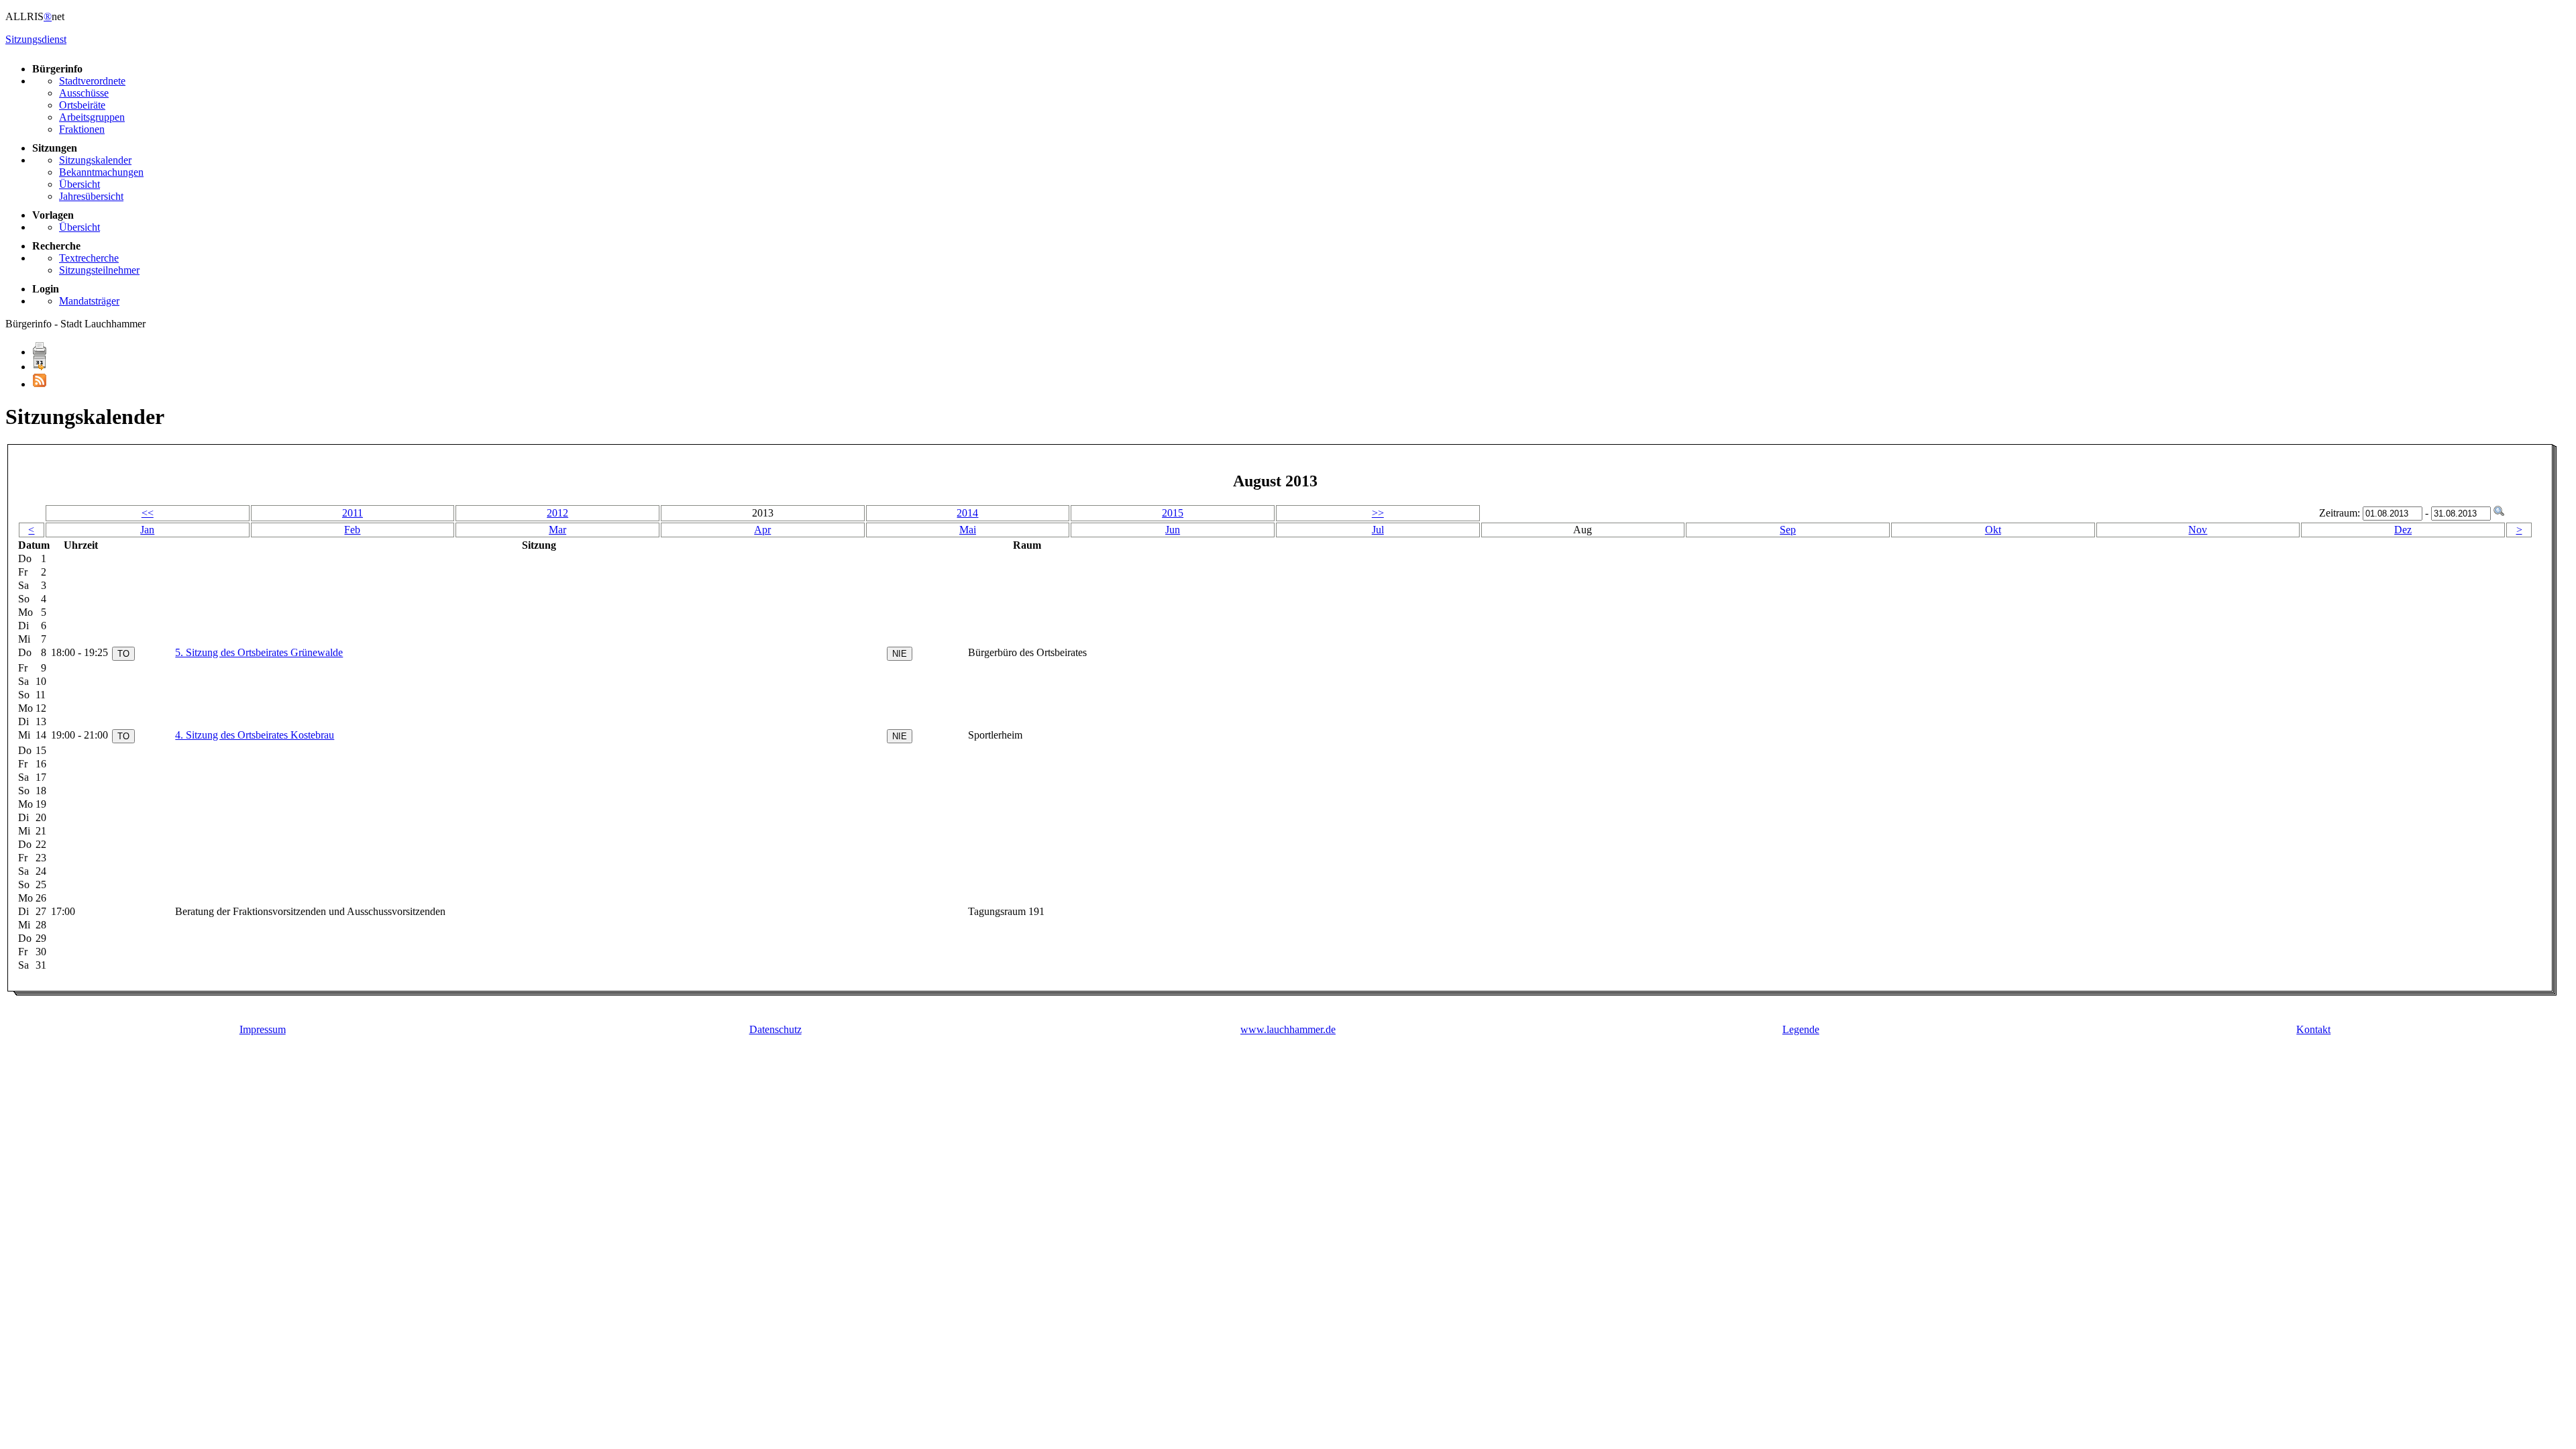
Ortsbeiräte (82, 105)
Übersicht (79, 184)
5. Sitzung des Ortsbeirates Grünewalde (259, 652)
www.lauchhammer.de (1288, 1029)
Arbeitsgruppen (92, 117)
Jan (147, 530)
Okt (1993, 530)
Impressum (263, 1029)
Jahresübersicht (91, 196)
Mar (557, 530)
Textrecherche (89, 258)
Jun (1173, 530)
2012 (557, 513)
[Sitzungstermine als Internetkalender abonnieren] (40, 367)
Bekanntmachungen (101, 172)
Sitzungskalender (95, 160)
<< (148, 513)
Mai (968, 530)
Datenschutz (775, 1029)
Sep (1788, 530)
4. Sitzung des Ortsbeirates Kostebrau (255, 735)
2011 (353, 513)
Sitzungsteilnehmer (99, 270)
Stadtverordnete (92, 81)
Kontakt (2313, 1029)
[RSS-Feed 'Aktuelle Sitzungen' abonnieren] (40, 384)
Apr (762, 530)
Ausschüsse (84, 93)
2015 (1173, 513)
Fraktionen (82, 129)
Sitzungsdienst (36, 39)
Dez (2403, 530)
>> (1378, 513)
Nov (2198, 530)
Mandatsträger (89, 301)
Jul (1378, 530)
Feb (352, 530)
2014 (967, 513)
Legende (1801, 1029)
